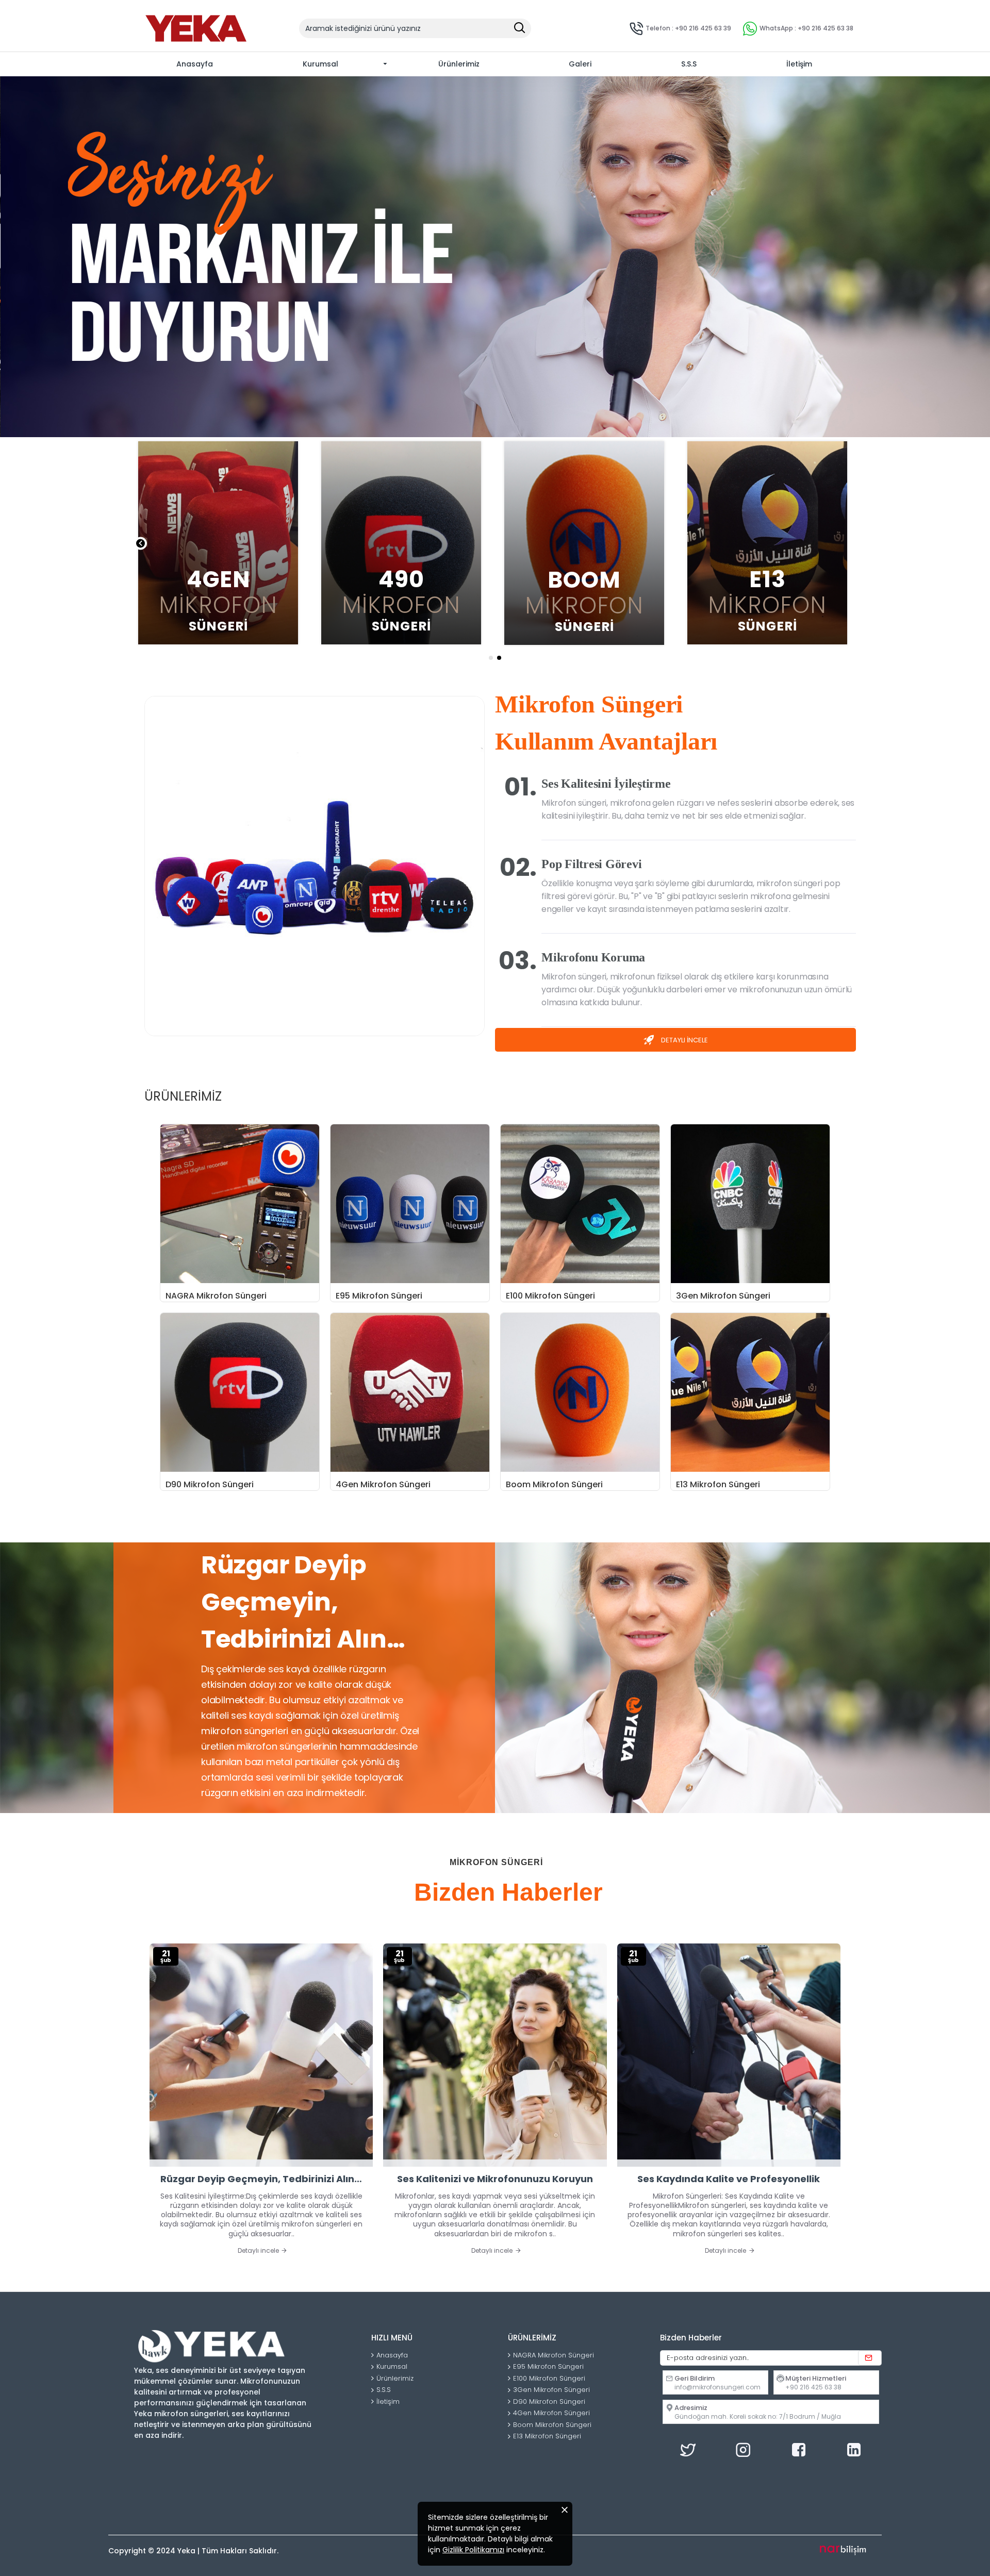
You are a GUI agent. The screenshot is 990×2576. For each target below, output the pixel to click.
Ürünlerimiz (183, 1097)
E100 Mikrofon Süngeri (550, 1296)
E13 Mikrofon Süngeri (718, 1485)
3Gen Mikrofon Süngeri (723, 1296)
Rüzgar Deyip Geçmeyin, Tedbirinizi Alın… (261, 2179)
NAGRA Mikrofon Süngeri (216, 1296)
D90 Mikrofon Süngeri (210, 1485)
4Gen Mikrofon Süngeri (383, 1485)
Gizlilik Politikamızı (473, 2550)
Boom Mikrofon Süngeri (554, 1485)
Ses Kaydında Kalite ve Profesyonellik (729, 2179)
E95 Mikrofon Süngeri (379, 1296)
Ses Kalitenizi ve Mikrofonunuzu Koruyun (495, 2179)
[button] (141, 544)
